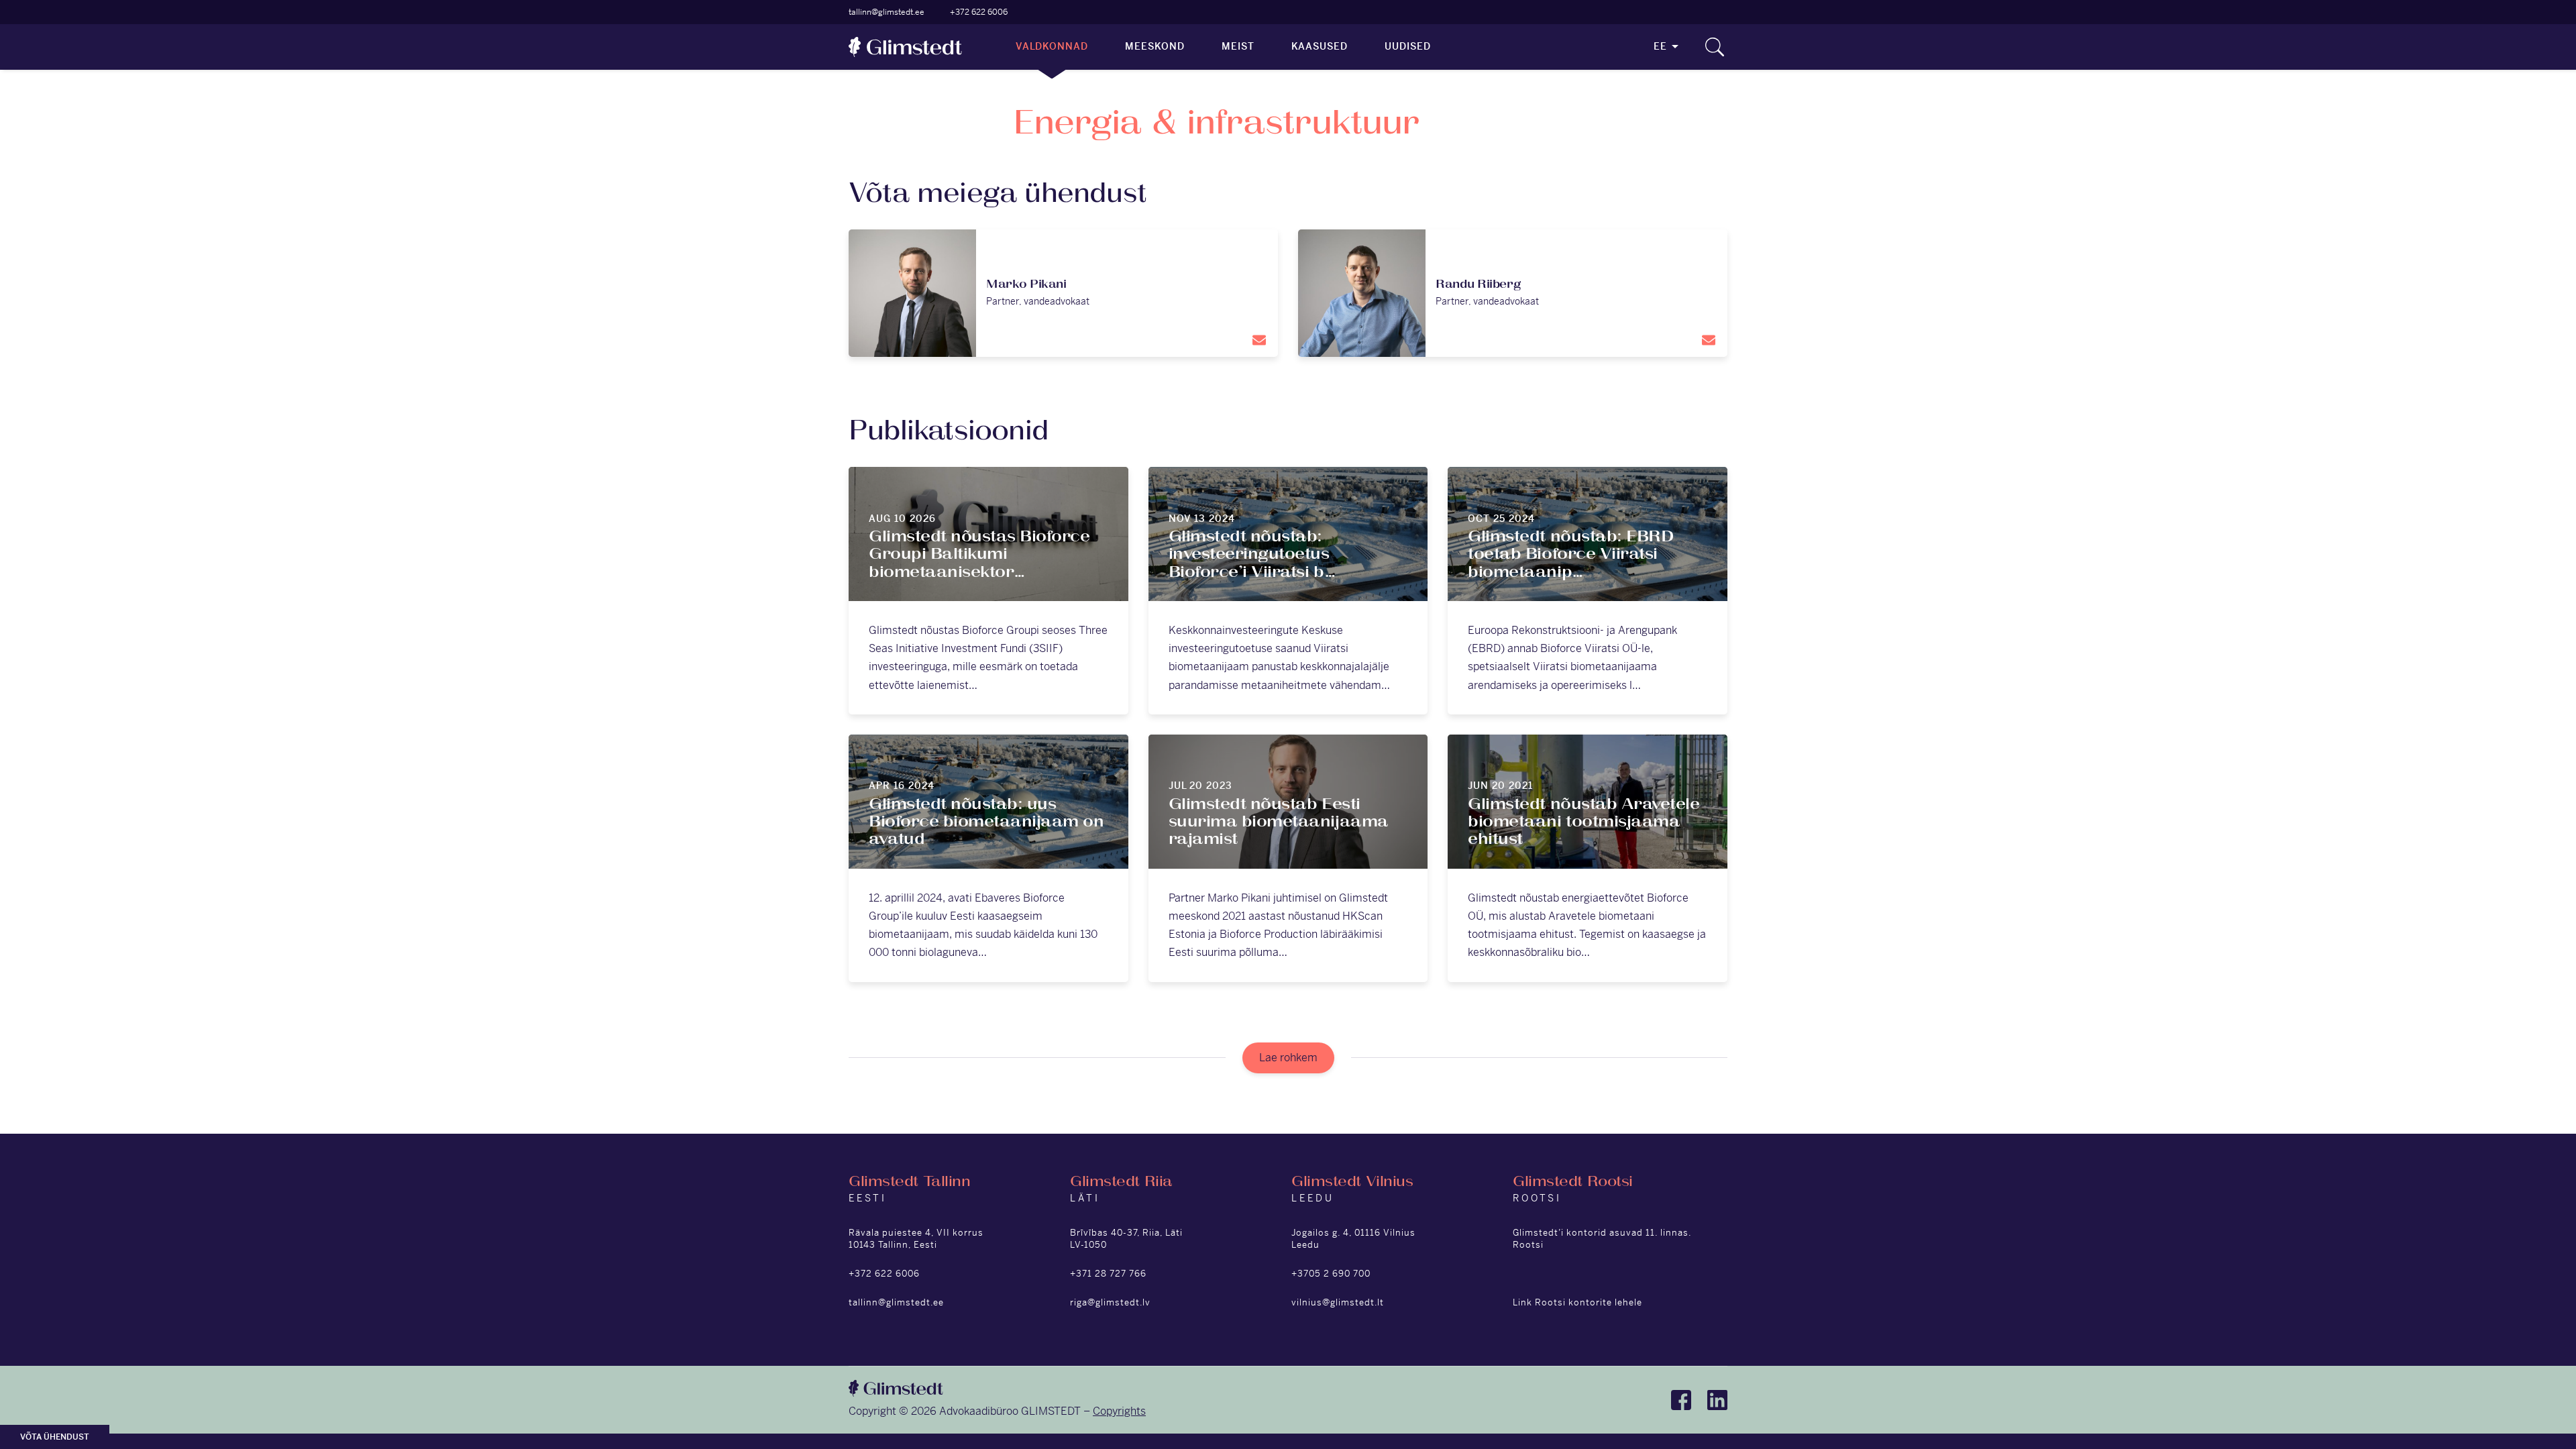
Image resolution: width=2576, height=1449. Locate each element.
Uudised (1408, 46)
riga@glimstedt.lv (1110, 1302)
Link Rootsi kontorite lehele (1577, 1302)
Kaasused (1320, 46)
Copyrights (1119, 1411)
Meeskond (1155, 46)
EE (1660, 46)
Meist (1238, 46)
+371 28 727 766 (1108, 1274)
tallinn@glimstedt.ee (887, 12)
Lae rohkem (1288, 1058)
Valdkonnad (1052, 46)
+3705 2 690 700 (1331, 1274)
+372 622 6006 (979, 12)
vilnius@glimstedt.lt (1338, 1302)
